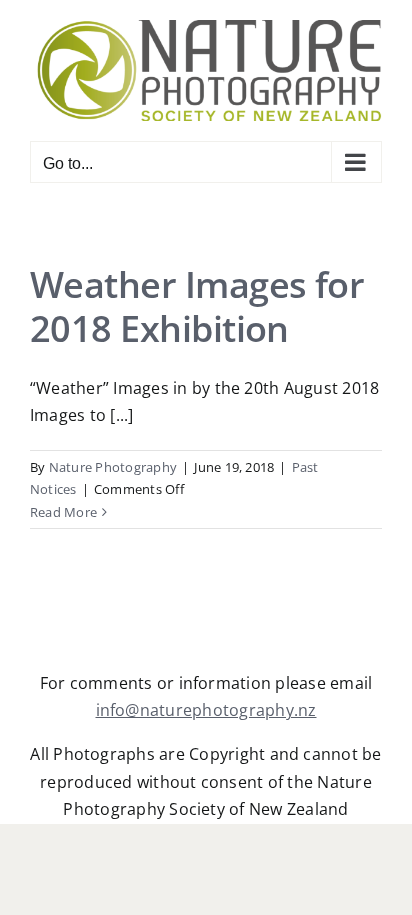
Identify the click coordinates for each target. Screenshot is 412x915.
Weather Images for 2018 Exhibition (197, 306)
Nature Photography (113, 467)
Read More (63, 512)
